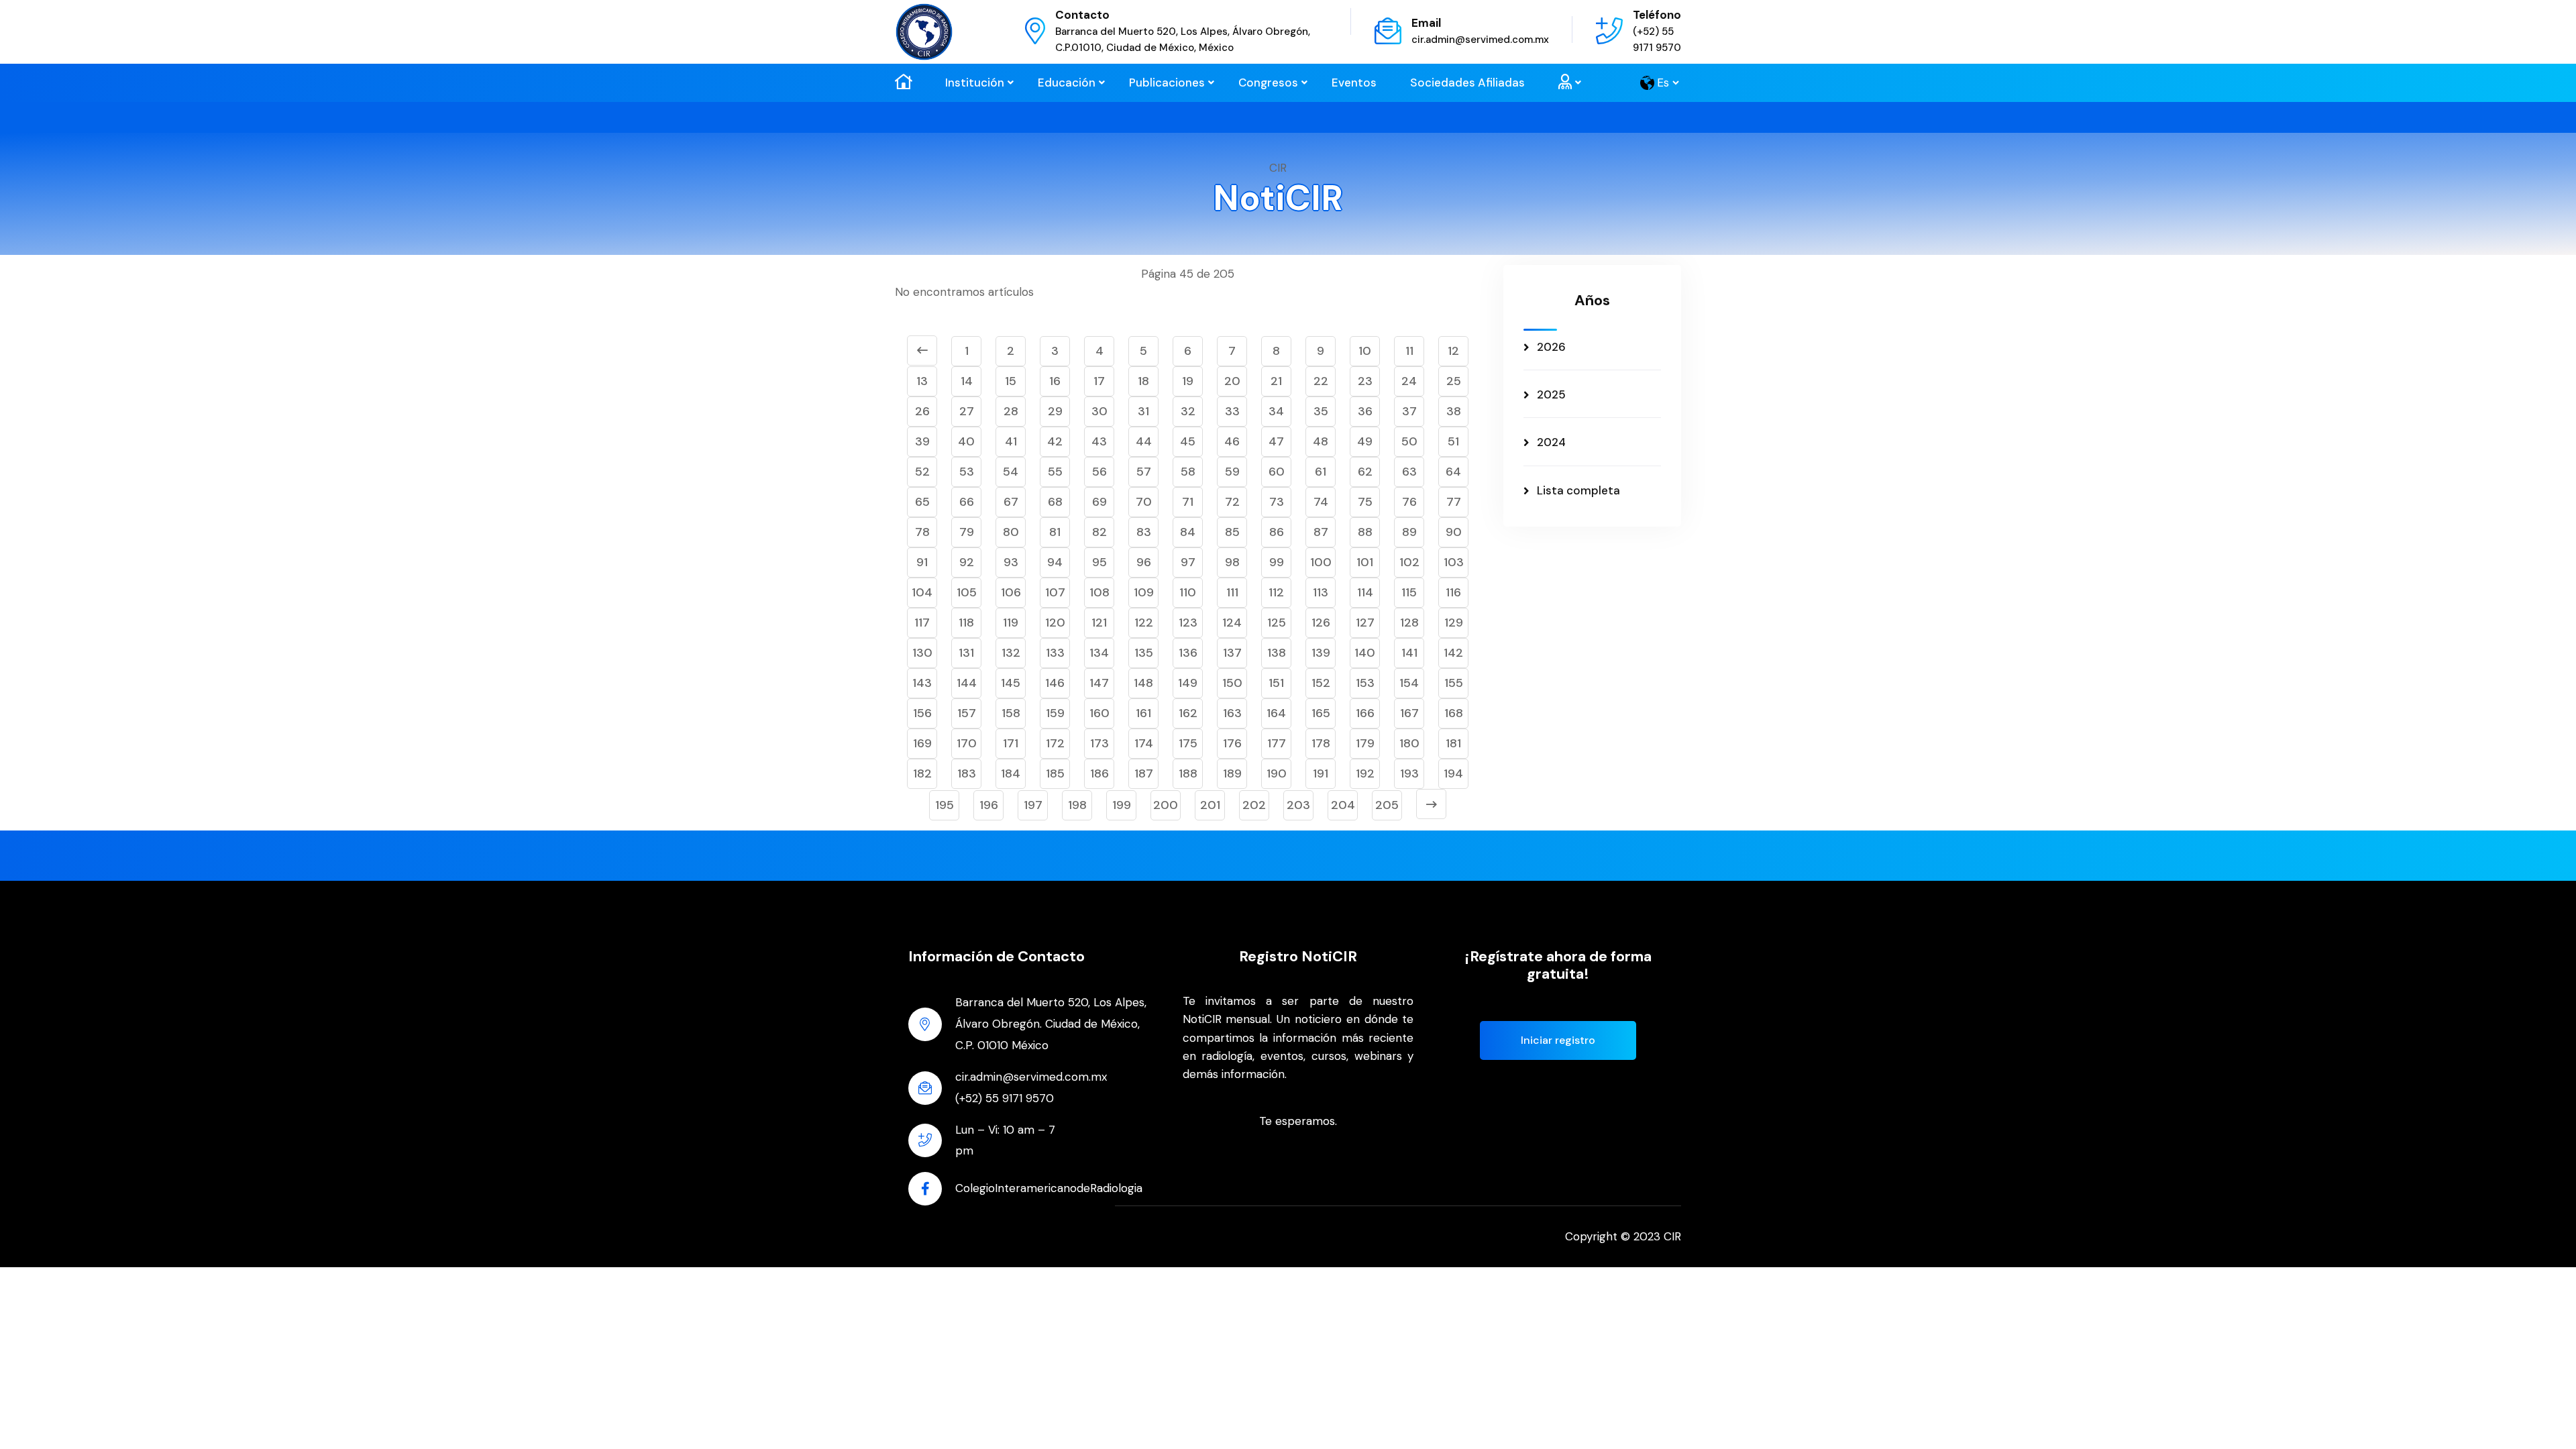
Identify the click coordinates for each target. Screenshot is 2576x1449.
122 (1144, 623)
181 (1453, 743)
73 (1277, 502)
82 (1099, 532)
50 (1409, 441)
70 (1144, 502)
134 (1099, 653)
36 (1365, 411)
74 (1321, 502)
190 (1277, 773)
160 (1099, 713)
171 (1011, 743)
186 (1099, 773)
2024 (1551, 442)
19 (1188, 381)
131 (966, 653)
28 (1011, 411)
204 (1343, 805)
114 (1365, 592)
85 (1232, 532)
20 (1232, 381)
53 (967, 472)
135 (1144, 653)
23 (1365, 381)
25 (1454, 381)
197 (1033, 805)
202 (1254, 805)
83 (1144, 532)
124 (1232, 623)
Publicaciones (1167, 83)
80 (1011, 532)
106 (1011, 592)
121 (1099, 623)
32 (1188, 411)
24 (1409, 381)
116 (1453, 592)
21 (1276, 381)
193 (1409, 773)
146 (1055, 683)
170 (967, 743)
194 (1453, 773)
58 (1188, 472)
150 (1232, 683)
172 (1055, 743)
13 (922, 381)
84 (1188, 532)
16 (1055, 381)
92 (967, 562)
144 (967, 683)
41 (1011, 441)
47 (1276, 441)
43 (1099, 441)
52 (922, 472)
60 (1277, 472)
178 (1321, 743)
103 (1454, 562)
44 (1144, 441)
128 (1409, 623)
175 (1188, 743)
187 (1144, 773)
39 (922, 441)
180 (1409, 743)
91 (922, 562)
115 (1409, 592)
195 (945, 805)
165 (1321, 713)
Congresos (1268, 83)
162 (1188, 713)
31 (1143, 411)
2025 (1551, 394)
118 (966, 623)
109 (1144, 592)
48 (1321, 441)
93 (1011, 562)
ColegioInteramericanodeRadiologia (1049, 1188)
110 (1188, 592)
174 (1144, 743)
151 (1276, 683)
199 (1122, 805)
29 (1055, 411)
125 (1277, 623)
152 (1321, 683)
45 (1188, 441)
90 (1454, 532)
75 (1365, 502)
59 (1232, 472)
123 (1188, 623)
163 (1232, 713)
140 (1365, 653)
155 (1454, 683)
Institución (975, 83)
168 (1454, 713)
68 (1055, 502)
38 (1454, 411)
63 (1409, 472)
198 (1077, 805)
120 (1055, 623)
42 (1055, 441)
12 (1453, 351)
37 (1409, 411)
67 (1011, 502)
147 (1099, 683)
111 (1232, 592)
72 (1232, 502)
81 (1055, 532)
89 (1409, 532)
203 (1298, 805)
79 (967, 532)
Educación (1067, 83)
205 (1387, 805)
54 (1011, 472)
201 (1210, 805)
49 (1365, 441)
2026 (1551, 347)
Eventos (1354, 83)
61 (1321, 472)
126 (1321, 623)
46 (1232, 441)
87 (1321, 532)
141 (1409, 653)
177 (1277, 743)
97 (1188, 562)
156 (922, 713)
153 (1365, 683)
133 (1055, 653)
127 (1365, 623)
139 (1321, 653)
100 (1321, 562)
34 (1276, 411)
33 (1232, 411)
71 (1188, 502)
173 (1099, 743)
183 (967, 773)
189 (1232, 773)
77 (1454, 502)
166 (1365, 713)
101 (1365, 562)
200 (1166, 805)
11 (1409, 351)
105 (967, 592)
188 (1188, 773)
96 (1144, 562)
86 (1277, 532)
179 (1365, 743)
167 (1409, 713)
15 (1011, 381)
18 (1143, 381)
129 (1454, 623)
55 (1055, 472)
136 (1188, 653)
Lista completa (1578, 490)
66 (967, 502)
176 (1232, 743)
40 (966, 441)
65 (922, 502)
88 (1365, 532)
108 (1099, 592)
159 (1055, 713)
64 (1453, 472)
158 (1011, 713)
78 (922, 532)
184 (1011, 773)
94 (1055, 562)
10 (1365, 351)
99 (1277, 562)
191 (1321, 773)
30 (1099, 411)
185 (1055, 773)
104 (922, 592)
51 (1453, 441)
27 (967, 411)
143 (922, 683)
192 (1365, 773)
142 (1453, 653)
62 (1365, 472)
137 (1232, 653)
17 (1099, 381)
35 (1321, 411)
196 (989, 805)
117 (922, 623)
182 (922, 773)
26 (922, 411)
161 (1143, 713)
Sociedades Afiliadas (1467, 83)
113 (1321, 592)
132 (1011, 653)
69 (1099, 502)
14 (967, 381)
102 (1409, 562)
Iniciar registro (1558, 1040)
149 (1188, 683)
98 (1232, 562)
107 (1055, 592)
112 (1276, 592)
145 (1011, 683)
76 (1409, 502)
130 (922, 653)
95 (1099, 562)
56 (1099, 472)
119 (1011, 623)
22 (1321, 381)
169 (922, 743)
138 (1277, 653)
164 (1276, 713)
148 (1143, 683)
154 (1409, 683)
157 (967, 713)
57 (1144, 472)
